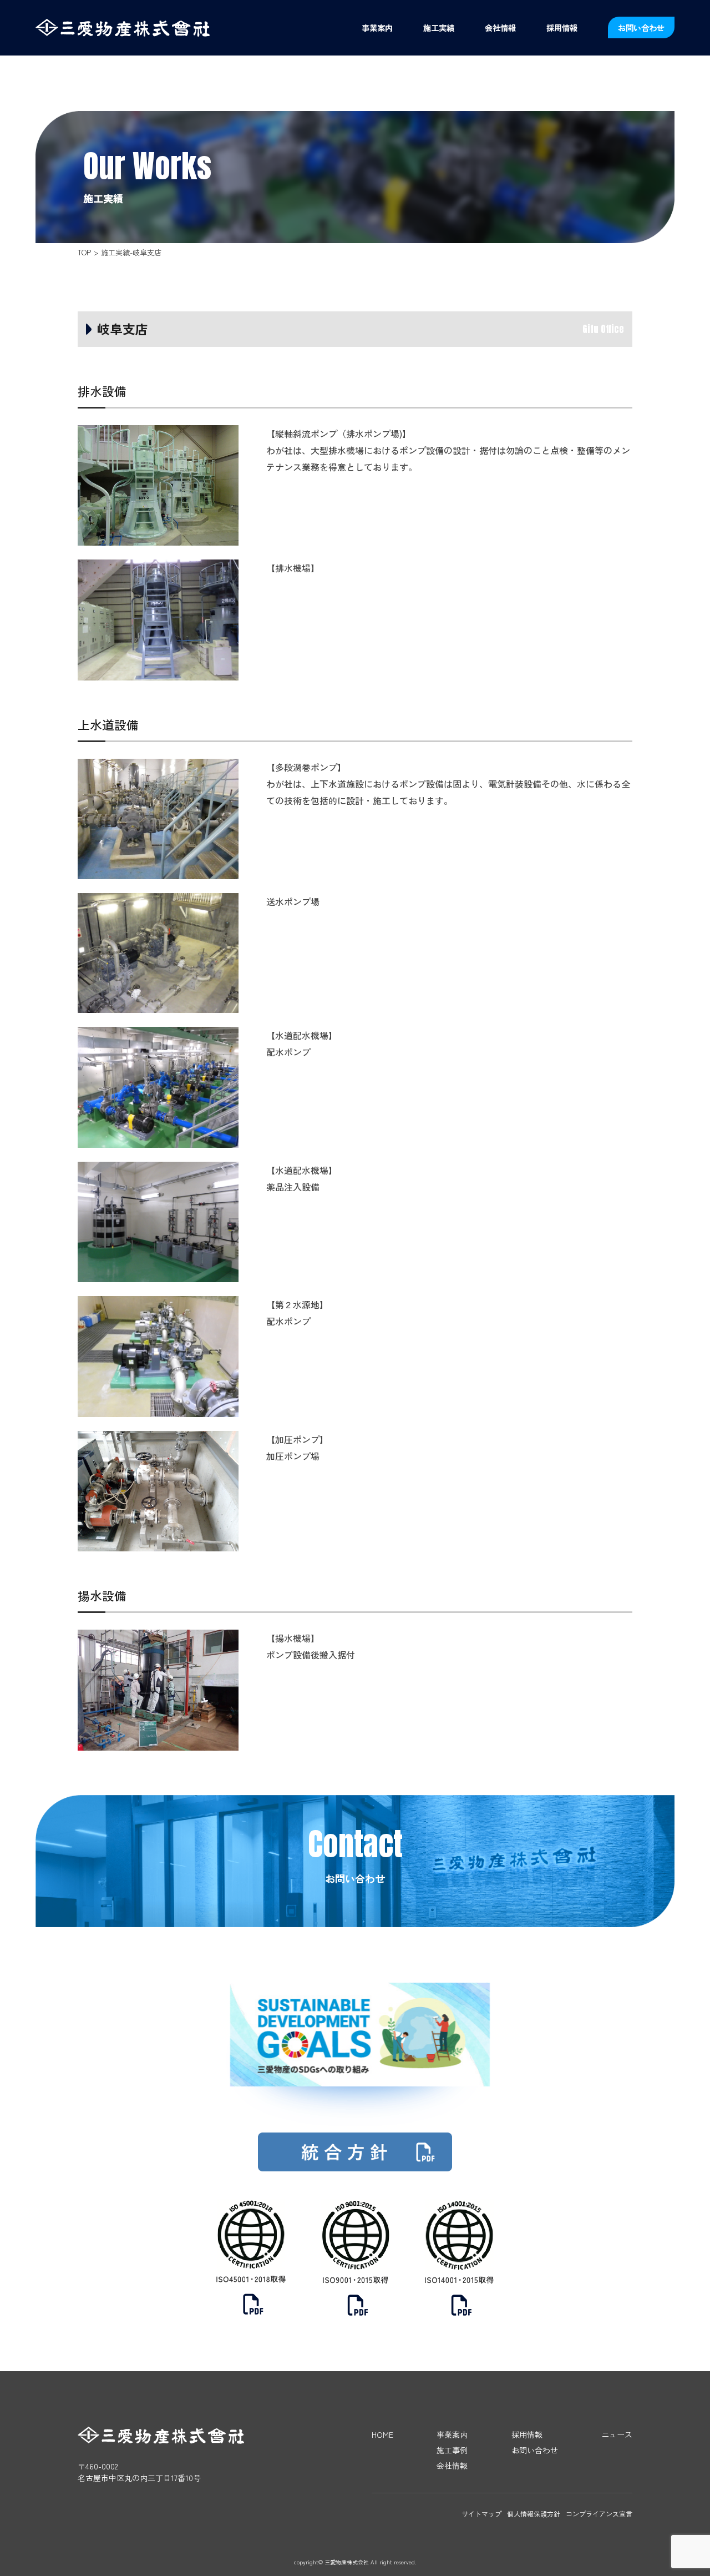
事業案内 (377, 27)
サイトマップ (481, 2514)
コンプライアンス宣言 (599, 2514)
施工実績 (439, 27)
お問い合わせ (641, 27)
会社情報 (500, 27)
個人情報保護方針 (534, 2514)
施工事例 (452, 2450)
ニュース (617, 2434)
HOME (382, 2434)
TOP (84, 252)
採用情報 (562, 27)
